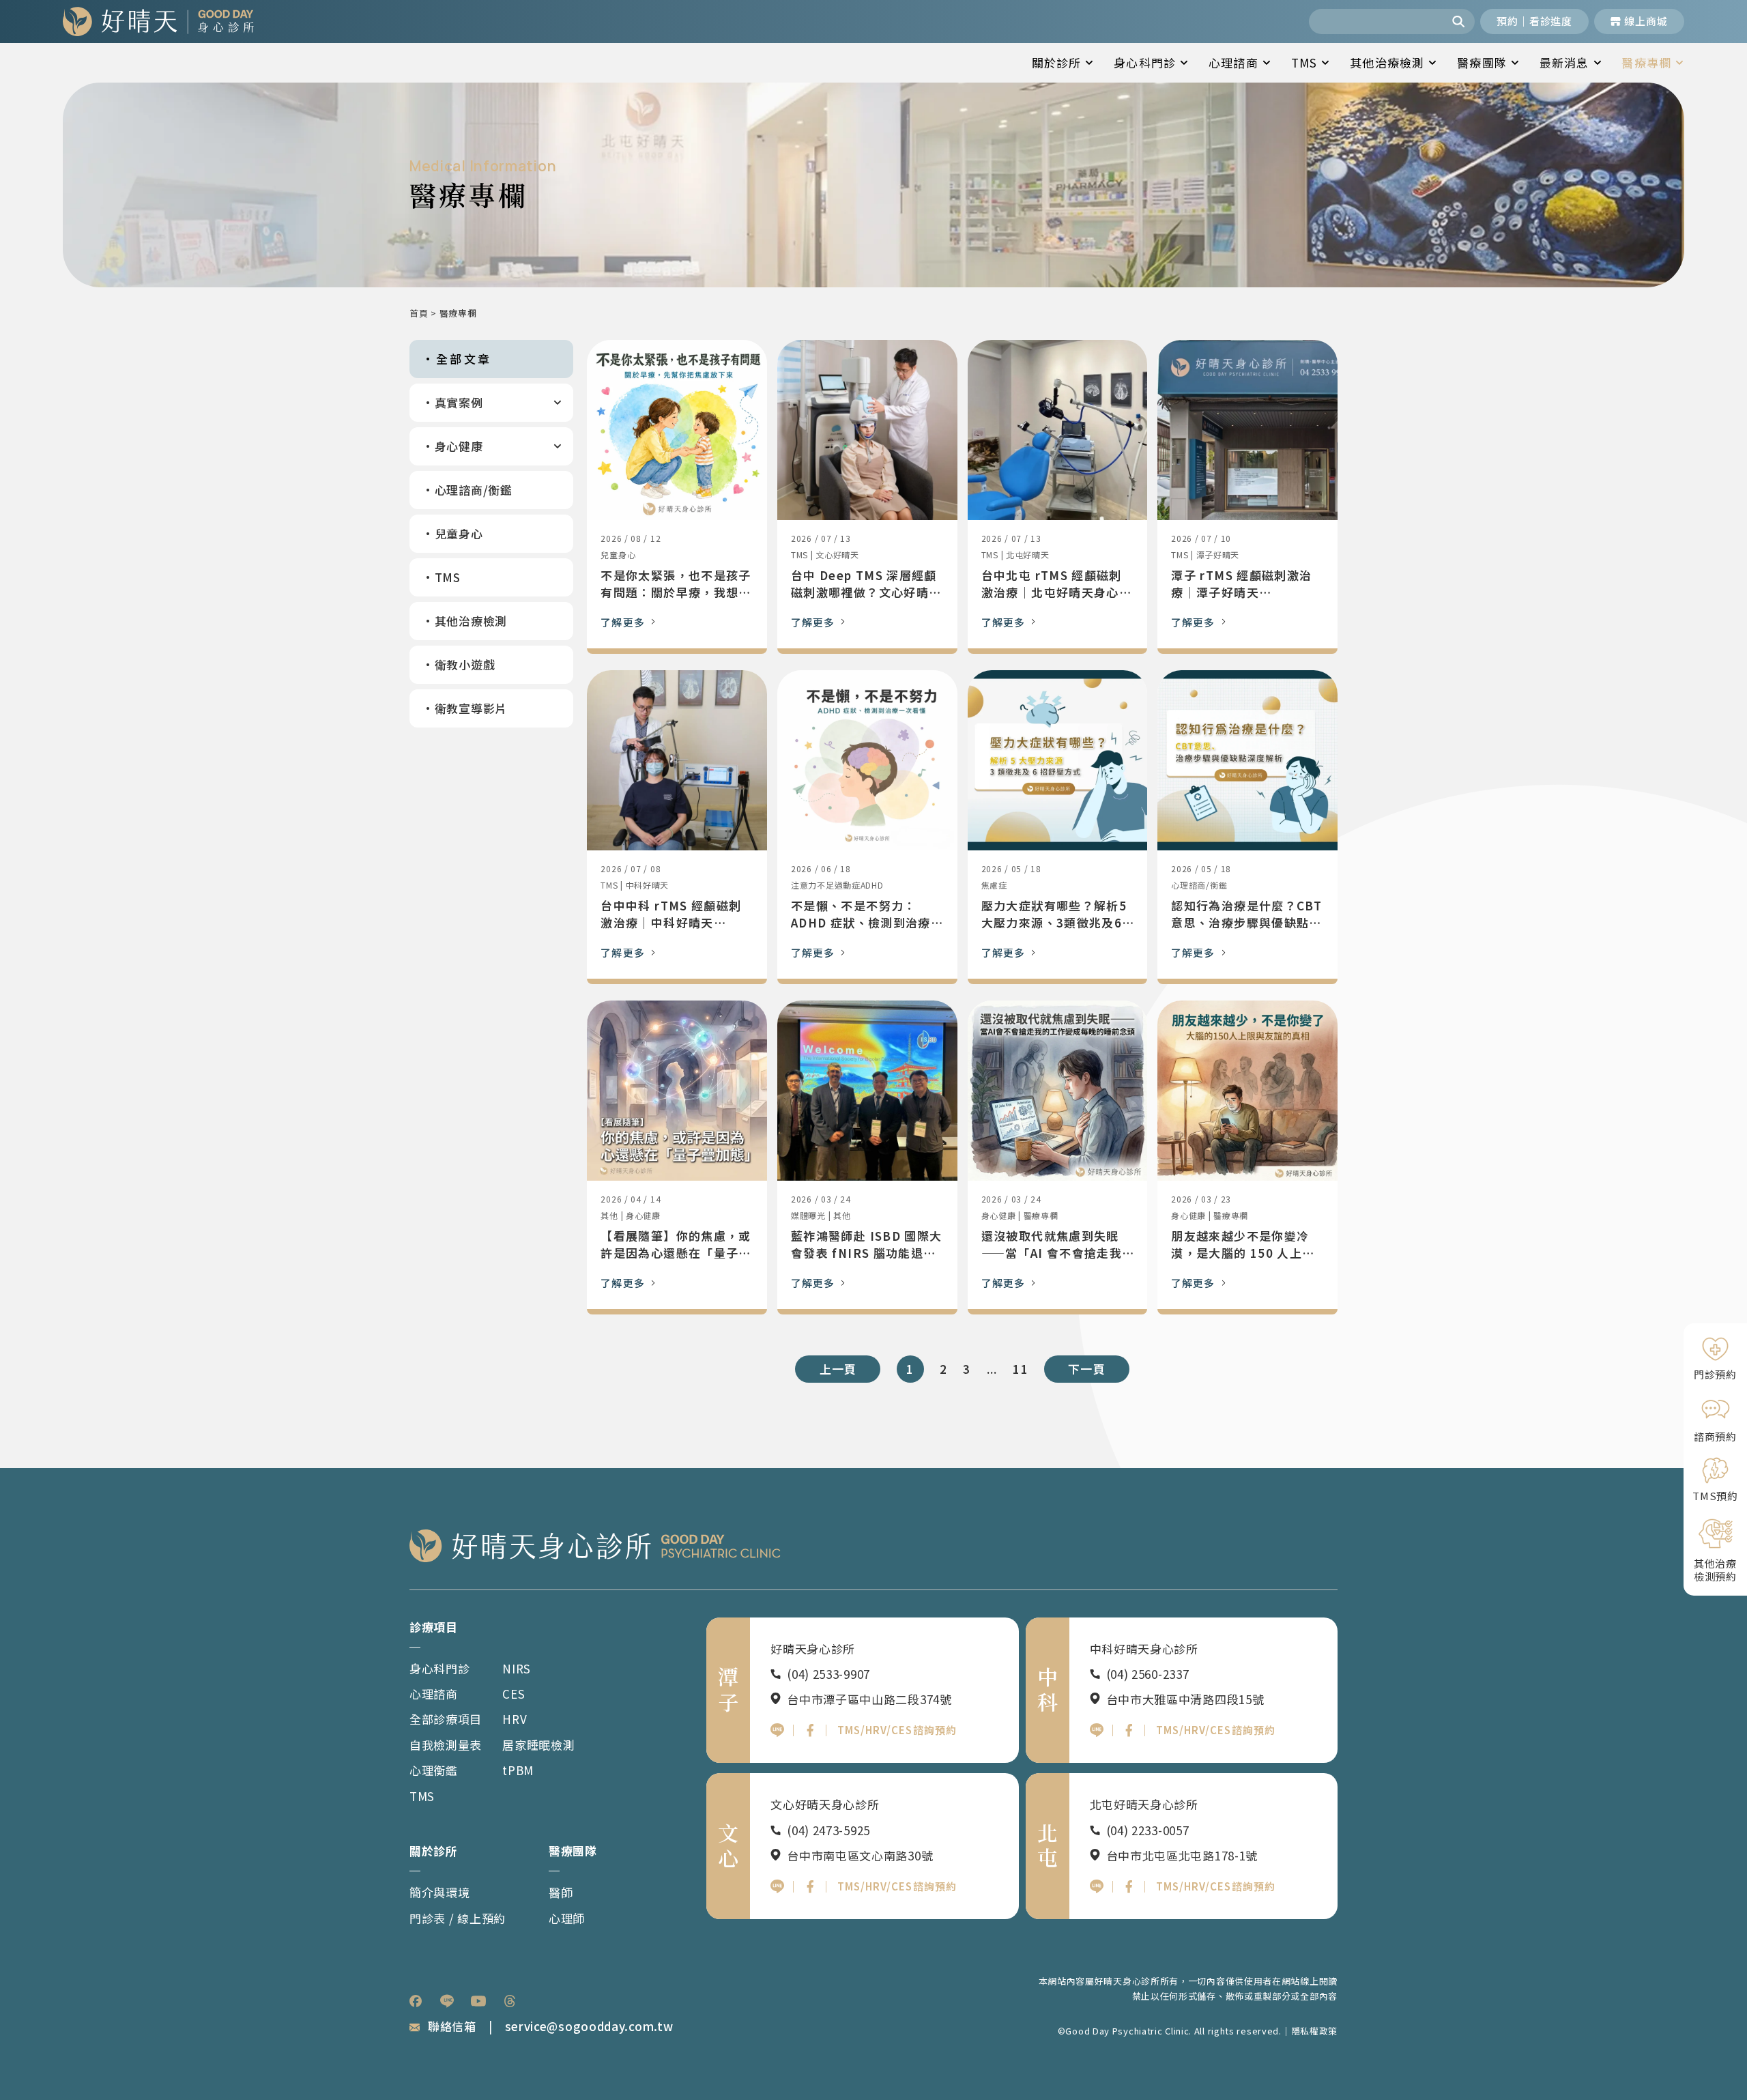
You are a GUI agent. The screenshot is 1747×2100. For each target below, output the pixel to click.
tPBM (518, 1770)
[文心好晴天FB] (810, 1886)
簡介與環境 (440, 1892)
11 (1020, 1369)
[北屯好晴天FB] (1129, 1886)
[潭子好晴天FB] (810, 1730)
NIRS (517, 1668)
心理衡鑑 (434, 1770)
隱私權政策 (1315, 2031)
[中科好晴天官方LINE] (1097, 1730)
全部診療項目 (446, 1719)
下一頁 (1087, 1369)
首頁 (419, 313)
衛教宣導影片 (471, 708)
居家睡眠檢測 (538, 1745)
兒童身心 (459, 533)
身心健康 (459, 446)
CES (514, 1694)
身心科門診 (1145, 62)
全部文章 (464, 359)
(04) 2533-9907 (828, 1674)
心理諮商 (1233, 62)
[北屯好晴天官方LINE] (1097, 1886)
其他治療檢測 (1387, 62)
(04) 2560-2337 (1148, 1674)
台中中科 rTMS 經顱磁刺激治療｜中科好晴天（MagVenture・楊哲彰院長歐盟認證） (671, 914)
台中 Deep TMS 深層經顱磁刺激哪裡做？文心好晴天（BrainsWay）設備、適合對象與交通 (866, 584)
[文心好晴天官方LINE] (777, 1886)
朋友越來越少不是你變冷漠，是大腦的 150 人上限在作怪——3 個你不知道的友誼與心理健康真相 (1245, 1245)
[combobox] (1377, 21)
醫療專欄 (1646, 62)
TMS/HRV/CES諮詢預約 (897, 1730)
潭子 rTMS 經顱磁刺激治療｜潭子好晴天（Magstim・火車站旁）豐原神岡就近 (1243, 584)
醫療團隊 (1482, 62)
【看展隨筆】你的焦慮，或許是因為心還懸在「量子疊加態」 (676, 1245)
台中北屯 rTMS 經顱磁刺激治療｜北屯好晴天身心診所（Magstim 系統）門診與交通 (1056, 584)
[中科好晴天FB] (1129, 1730)
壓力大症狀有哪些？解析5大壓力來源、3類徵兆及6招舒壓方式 (1054, 914)
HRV (515, 1719)
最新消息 (1564, 62)
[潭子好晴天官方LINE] (777, 1730)
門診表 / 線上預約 (458, 1918)
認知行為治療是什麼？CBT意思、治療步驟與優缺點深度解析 (1246, 914)
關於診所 (1057, 62)
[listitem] (416, 2001)
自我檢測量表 (446, 1745)
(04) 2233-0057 (1148, 1830)
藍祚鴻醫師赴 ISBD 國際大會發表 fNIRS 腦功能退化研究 (866, 1245)
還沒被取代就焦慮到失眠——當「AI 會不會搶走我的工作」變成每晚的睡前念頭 (1056, 1245)
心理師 (567, 1918)
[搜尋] (1460, 21)
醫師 (561, 1892)
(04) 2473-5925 (828, 1830)
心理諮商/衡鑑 (474, 490)
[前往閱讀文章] (677, 430)
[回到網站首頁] (158, 21)
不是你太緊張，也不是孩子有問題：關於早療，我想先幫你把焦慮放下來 (676, 584)
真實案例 (459, 402)
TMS (1304, 62)
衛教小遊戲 (465, 664)
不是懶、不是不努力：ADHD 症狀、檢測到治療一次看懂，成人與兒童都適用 (867, 914)
